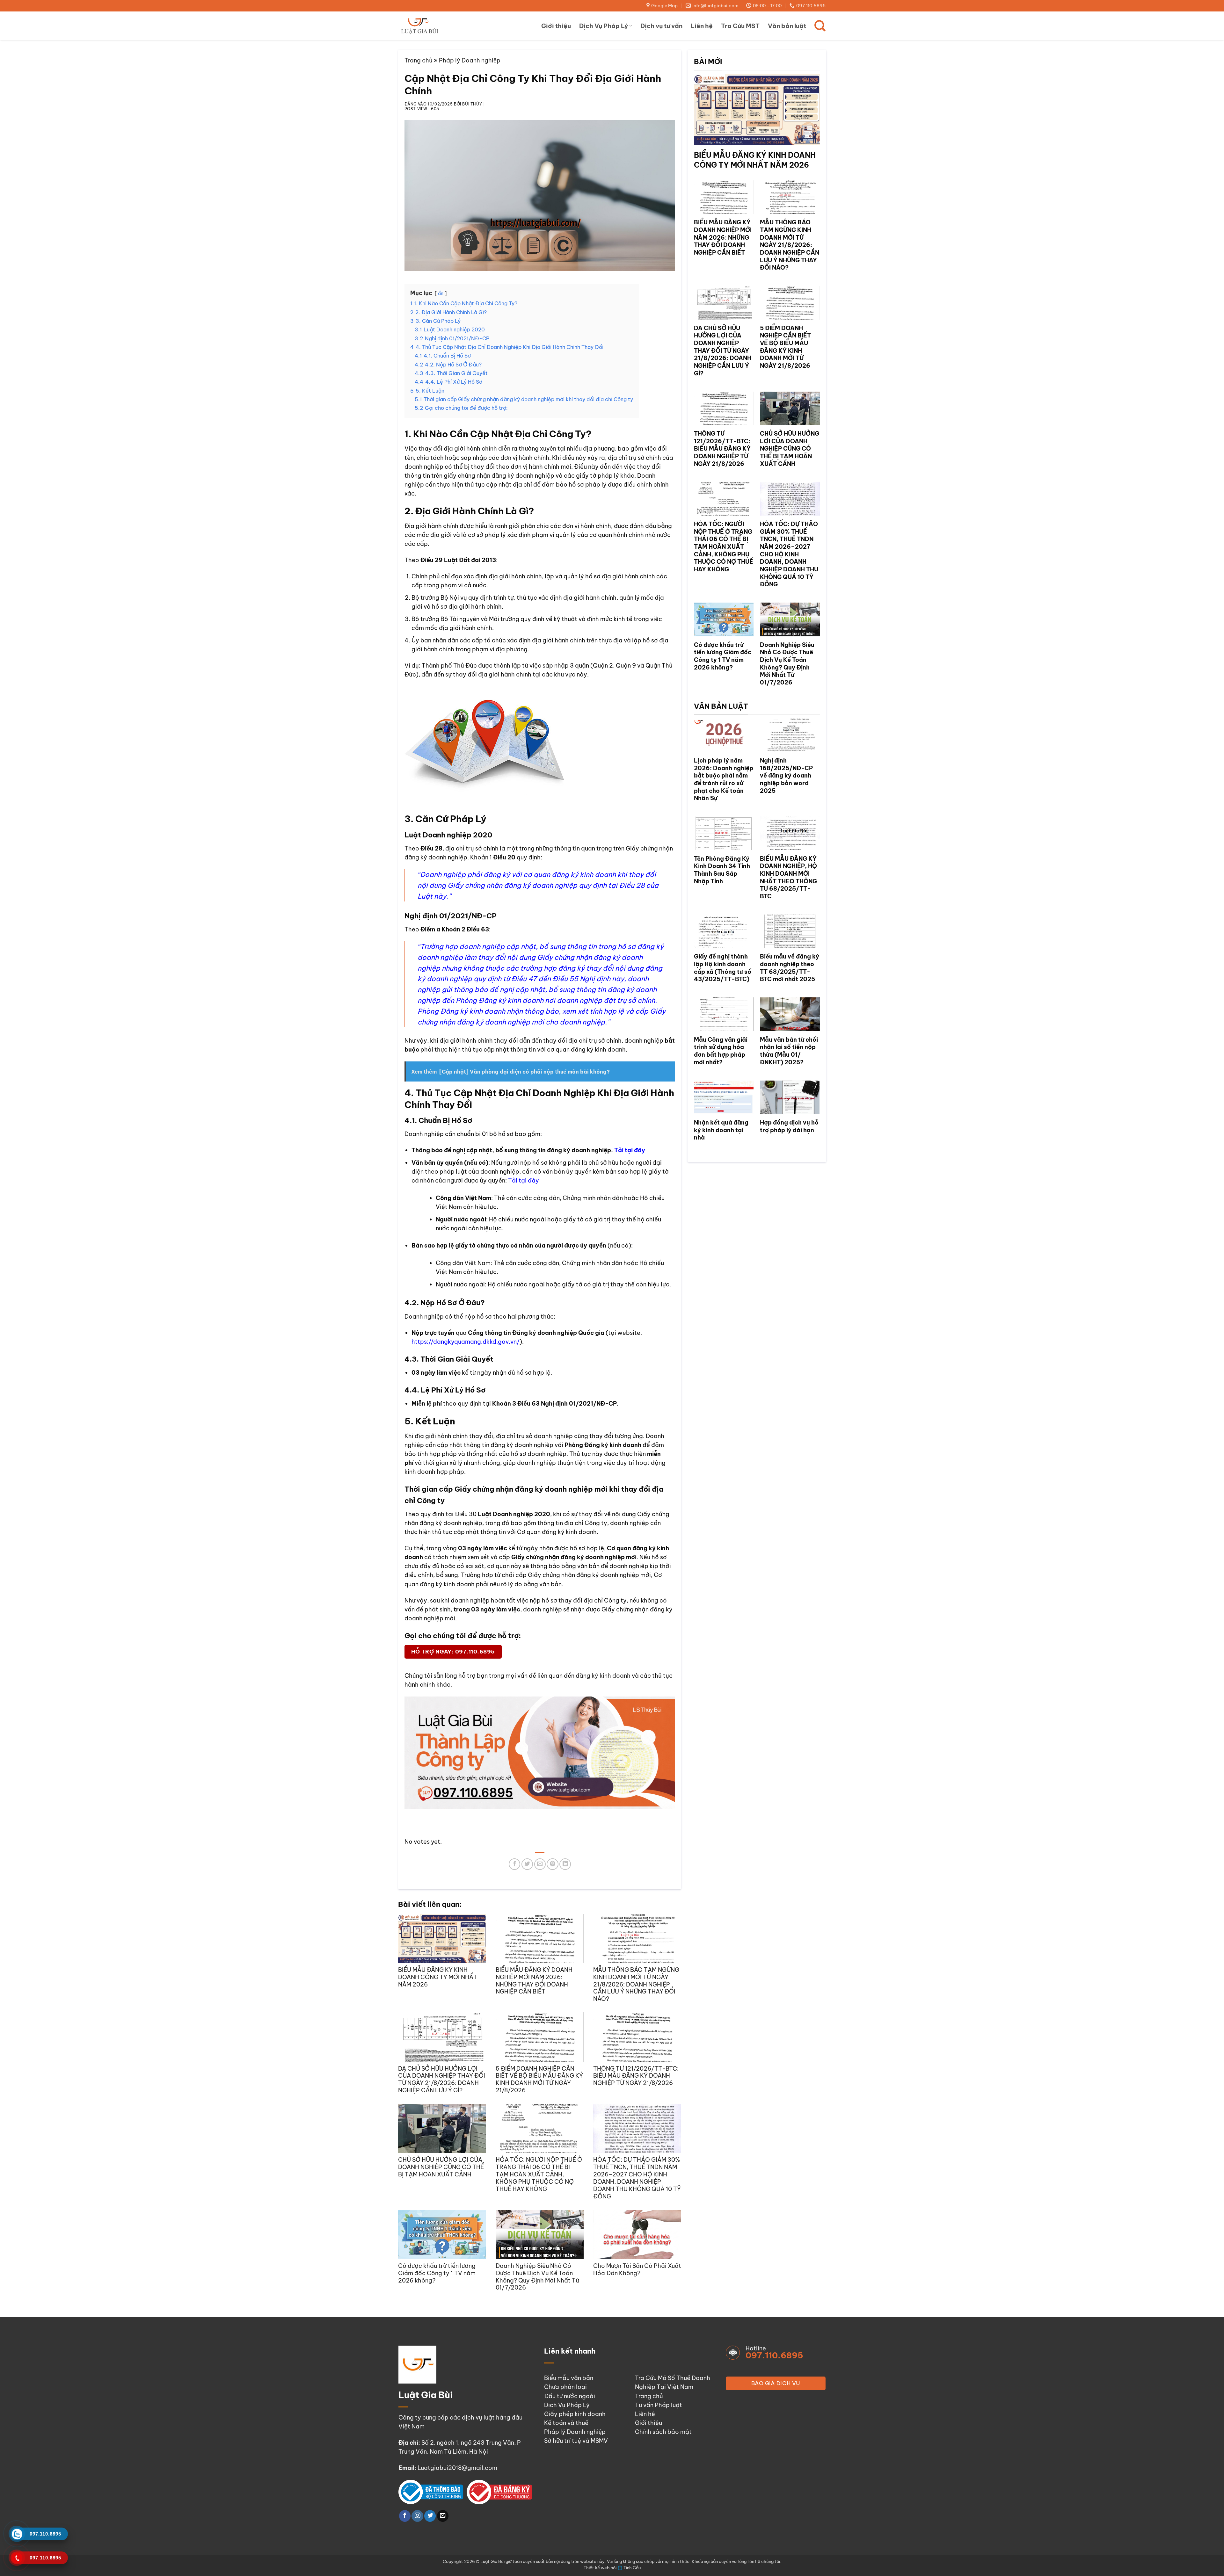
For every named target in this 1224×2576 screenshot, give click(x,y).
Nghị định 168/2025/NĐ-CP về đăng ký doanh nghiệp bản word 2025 (786, 776)
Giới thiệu (556, 26)
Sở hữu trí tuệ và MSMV (576, 2441)
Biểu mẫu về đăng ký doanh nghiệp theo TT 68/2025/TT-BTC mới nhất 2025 (790, 968)
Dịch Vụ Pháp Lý (604, 26)
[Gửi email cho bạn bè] (540, 1864)
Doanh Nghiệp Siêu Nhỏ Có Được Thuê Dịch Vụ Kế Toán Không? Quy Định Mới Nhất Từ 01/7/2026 (537, 2277)
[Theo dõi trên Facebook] (405, 2516)
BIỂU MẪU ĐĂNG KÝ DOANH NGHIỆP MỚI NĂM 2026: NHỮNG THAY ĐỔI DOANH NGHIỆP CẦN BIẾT (534, 1981)
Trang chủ (419, 60)
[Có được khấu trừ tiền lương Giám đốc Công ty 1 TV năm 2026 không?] (442, 2235)
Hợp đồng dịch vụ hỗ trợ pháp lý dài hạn (789, 1126)
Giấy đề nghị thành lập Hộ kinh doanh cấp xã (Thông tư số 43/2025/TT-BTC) (723, 968)
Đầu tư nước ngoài (570, 2396)
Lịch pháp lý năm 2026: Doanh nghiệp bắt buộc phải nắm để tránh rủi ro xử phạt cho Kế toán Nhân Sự (724, 779)
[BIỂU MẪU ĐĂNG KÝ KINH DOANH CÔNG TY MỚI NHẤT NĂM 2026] (442, 1939)
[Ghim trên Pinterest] (552, 1864)
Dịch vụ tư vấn (661, 26)
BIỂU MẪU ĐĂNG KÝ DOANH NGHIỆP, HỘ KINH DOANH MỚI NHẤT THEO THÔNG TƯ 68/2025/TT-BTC (788, 877)
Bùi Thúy (472, 104)
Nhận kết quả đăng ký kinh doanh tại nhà (721, 1130)
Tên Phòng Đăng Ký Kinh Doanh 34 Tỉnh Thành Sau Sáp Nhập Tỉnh (722, 870)
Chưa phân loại (565, 2387)
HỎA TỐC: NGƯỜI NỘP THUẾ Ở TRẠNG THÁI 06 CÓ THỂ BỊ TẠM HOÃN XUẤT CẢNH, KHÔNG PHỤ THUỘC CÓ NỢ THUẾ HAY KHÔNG (539, 2174)
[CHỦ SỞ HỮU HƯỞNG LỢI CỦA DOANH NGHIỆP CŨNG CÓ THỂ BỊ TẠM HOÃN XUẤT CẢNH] (442, 2128)
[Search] (820, 26)
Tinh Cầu (632, 2568)
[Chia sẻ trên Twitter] (527, 1864)
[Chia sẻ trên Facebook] (514, 1864)
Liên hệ (702, 26)
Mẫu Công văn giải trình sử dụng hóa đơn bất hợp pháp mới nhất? (721, 1051)
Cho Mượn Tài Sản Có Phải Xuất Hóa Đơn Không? (637, 2269)
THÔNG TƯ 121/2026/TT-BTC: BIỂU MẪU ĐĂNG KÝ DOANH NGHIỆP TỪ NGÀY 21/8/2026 (636, 2076)
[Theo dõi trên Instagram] (417, 2516)
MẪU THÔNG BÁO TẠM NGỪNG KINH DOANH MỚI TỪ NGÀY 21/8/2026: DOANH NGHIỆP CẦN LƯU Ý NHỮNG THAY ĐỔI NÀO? (636, 1984)
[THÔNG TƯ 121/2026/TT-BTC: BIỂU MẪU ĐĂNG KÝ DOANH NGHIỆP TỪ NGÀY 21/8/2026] (637, 2037)
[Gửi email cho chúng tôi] (443, 2516)
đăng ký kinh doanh (603, 1676)
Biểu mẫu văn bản (569, 2378)
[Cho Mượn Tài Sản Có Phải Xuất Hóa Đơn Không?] (637, 2235)
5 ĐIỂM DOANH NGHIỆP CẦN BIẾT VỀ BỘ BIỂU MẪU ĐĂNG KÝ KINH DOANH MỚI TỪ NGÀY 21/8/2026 (539, 2080)
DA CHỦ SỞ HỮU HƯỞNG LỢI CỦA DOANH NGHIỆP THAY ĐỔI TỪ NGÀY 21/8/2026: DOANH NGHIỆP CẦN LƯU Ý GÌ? (442, 2080)
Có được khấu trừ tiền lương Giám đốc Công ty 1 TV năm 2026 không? (437, 2273)
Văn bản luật (787, 26)
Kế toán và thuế (566, 2423)
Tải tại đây (630, 1150)
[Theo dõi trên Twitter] (430, 2516)
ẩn (441, 293)
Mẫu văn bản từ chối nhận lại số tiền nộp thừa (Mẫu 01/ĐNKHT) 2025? (789, 1051)
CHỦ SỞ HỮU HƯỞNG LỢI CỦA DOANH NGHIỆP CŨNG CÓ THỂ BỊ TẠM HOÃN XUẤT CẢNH (441, 2167)
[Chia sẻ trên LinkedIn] (565, 1864)
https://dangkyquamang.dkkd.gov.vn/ (466, 1342)
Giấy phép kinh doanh (575, 2414)
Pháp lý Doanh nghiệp (470, 60)
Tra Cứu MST (740, 26)
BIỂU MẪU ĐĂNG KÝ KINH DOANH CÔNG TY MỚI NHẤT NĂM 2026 (438, 1977)
